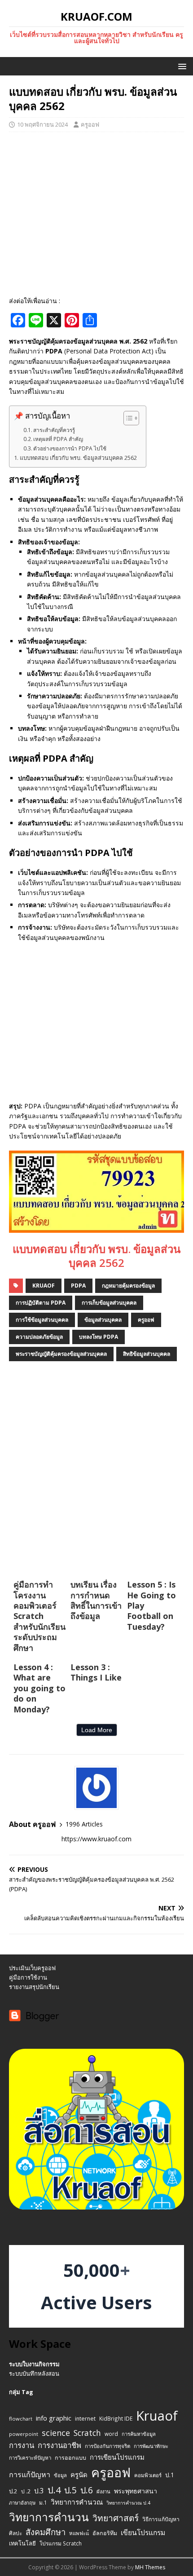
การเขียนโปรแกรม (117, 2457)
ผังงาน (103, 2491)
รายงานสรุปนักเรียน (34, 1987)
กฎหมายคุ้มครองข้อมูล (128, 1286)
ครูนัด (79, 2475)
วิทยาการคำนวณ (77, 2502)
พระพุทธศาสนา (136, 2491)
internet (85, 2419)
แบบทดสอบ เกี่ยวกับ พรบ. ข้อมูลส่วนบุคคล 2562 (78, 458)
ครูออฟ (90, 124)
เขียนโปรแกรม (143, 2532)
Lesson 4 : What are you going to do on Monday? (39, 1688)
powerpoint (24, 2434)
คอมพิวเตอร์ (148, 2475)
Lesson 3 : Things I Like (96, 1672)
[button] (181, 66)
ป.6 (87, 2490)
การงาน (22, 2445)
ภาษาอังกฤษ (22, 2503)
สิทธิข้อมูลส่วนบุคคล (147, 1354)
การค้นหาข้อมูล (139, 2434)
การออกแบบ (70, 2458)
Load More (97, 1730)
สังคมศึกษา (46, 2532)
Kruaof (44, 1286)
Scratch (87, 2433)
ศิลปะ (15, 2533)
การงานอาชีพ (59, 2445)
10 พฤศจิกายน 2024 (42, 124)
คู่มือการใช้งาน (28, 1977)
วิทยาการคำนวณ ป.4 (128, 2503)
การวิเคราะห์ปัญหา (30, 2458)
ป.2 (13, 2491)
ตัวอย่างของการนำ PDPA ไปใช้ (70, 448)
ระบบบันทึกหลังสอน (34, 2373)
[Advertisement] (96, 214)
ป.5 (70, 2490)
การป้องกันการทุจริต (107, 2446)
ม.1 (43, 2502)
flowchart (21, 2419)
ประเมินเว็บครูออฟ (32, 1968)
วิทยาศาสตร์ (116, 2518)
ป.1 (170, 2475)
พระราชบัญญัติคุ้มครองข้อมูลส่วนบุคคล (61, 1354)
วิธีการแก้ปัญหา (161, 2519)
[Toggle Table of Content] (127, 418)
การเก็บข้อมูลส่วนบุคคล (109, 1303)
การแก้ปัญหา (30, 2475)
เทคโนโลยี (22, 2543)
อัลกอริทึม (105, 2533)
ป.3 (39, 2491)
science (56, 2433)
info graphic (54, 2418)
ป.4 (54, 2490)
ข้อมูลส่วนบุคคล (103, 1320)
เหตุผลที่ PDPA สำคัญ (58, 439)
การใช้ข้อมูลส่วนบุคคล (42, 1320)
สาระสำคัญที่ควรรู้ (54, 430)
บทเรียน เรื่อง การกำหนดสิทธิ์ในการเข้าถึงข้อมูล (96, 1600)
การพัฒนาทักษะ (151, 2446)
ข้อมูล (60, 2475)
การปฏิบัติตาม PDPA (41, 1303)
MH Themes (150, 2567)
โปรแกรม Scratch (61, 2543)
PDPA (78, 1286)
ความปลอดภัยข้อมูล (39, 1337)
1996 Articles (84, 1824)
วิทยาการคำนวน (49, 2517)
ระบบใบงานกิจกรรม (34, 2364)
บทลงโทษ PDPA (99, 1337)
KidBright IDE (116, 2418)
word (111, 2434)
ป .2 (26, 2491)
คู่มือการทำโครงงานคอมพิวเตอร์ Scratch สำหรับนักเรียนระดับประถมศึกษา (39, 1616)
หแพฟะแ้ (79, 2533)
